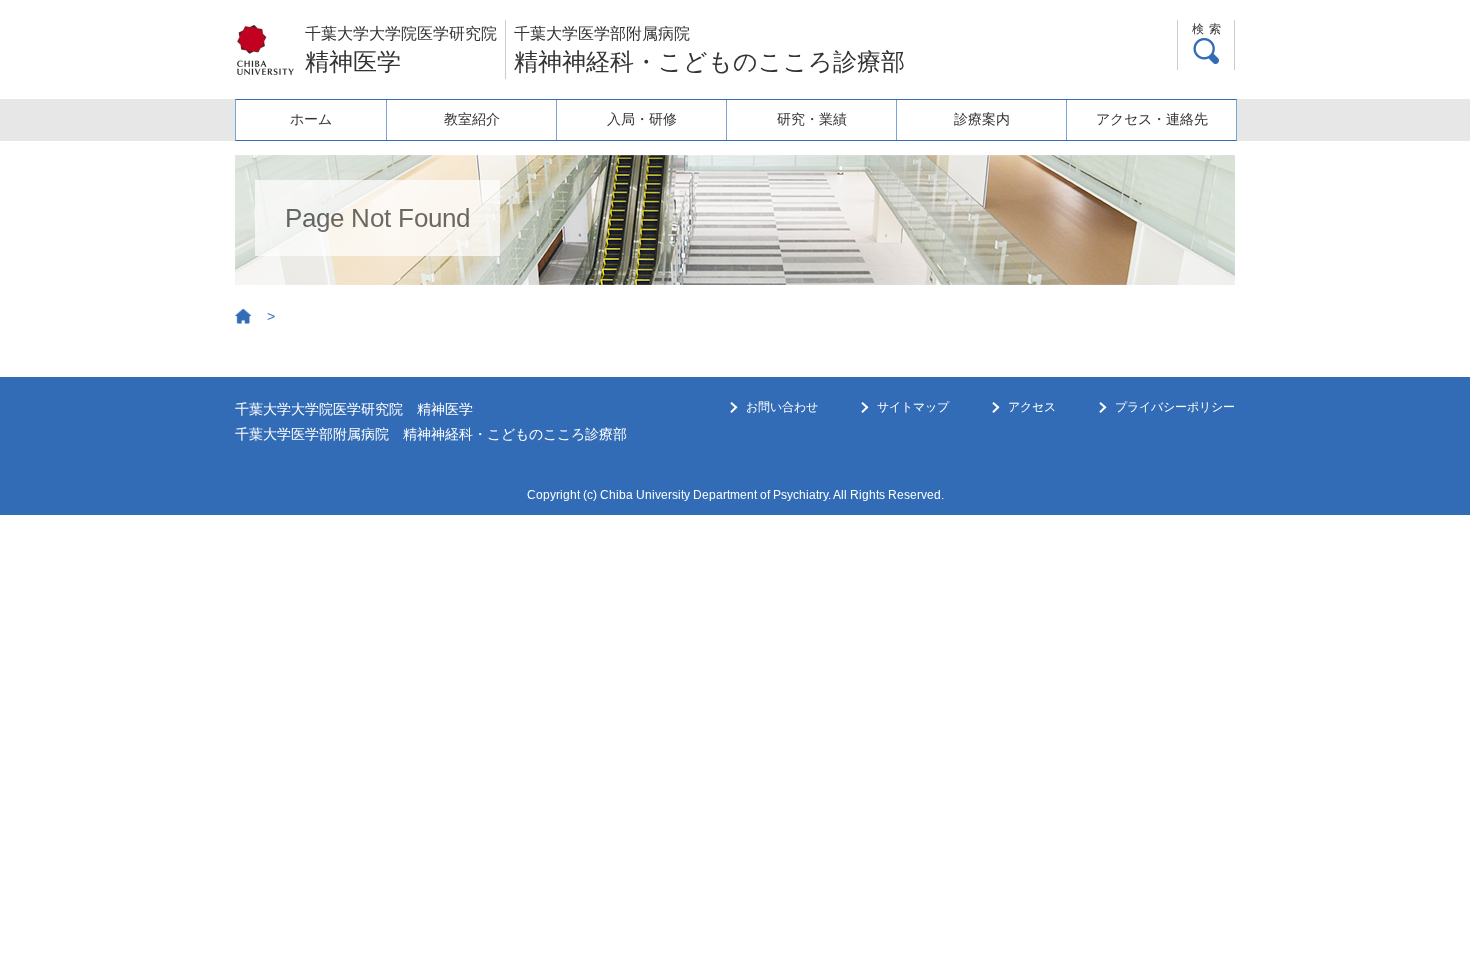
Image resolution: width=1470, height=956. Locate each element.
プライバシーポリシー (1175, 407)
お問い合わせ (782, 407)
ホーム (311, 119)
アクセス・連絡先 (1152, 119)
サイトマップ (913, 407)
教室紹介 (472, 119)
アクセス (1032, 407)
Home (244, 317)
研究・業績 (812, 119)
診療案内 (982, 119)
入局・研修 (642, 119)
